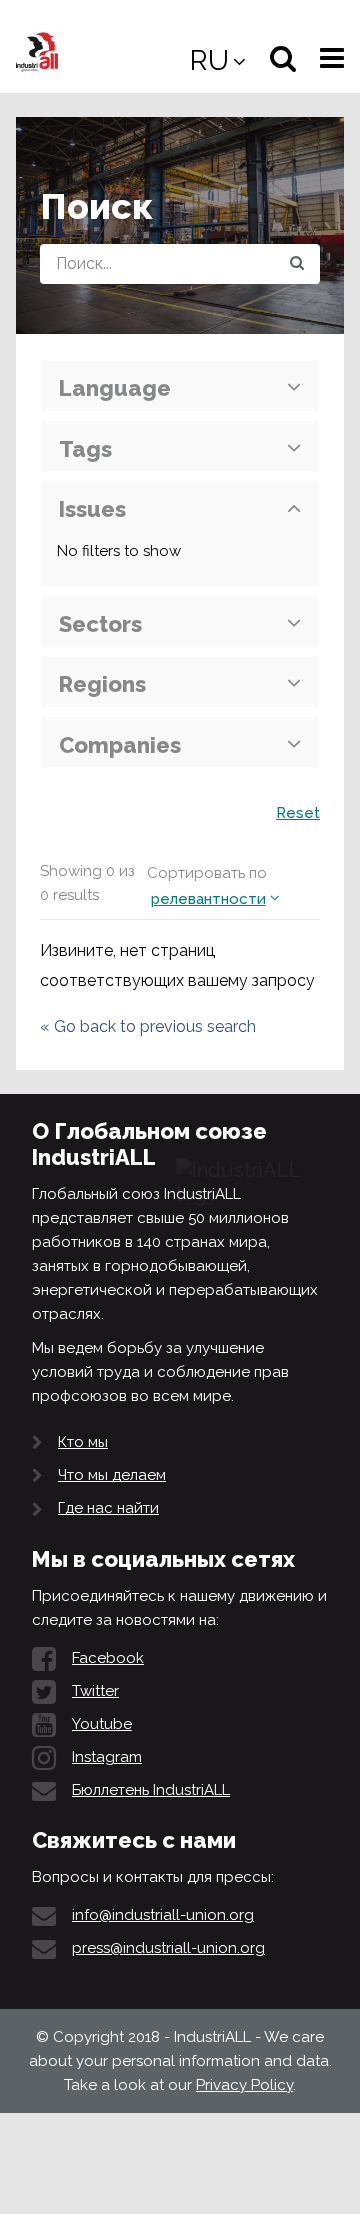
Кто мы (83, 1442)
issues (92, 509)
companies (120, 745)
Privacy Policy (244, 2085)
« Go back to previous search (148, 1026)
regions (102, 684)
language (115, 388)
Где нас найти (108, 1508)
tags (85, 449)
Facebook (108, 1658)
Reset (298, 813)
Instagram (107, 1757)
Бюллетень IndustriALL (151, 1790)
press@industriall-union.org (168, 1948)
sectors (100, 624)
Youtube (102, 1724)
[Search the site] (297, 264)
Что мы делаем (112, 1475)
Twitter (95, 1691)
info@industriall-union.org (163, 1915)
